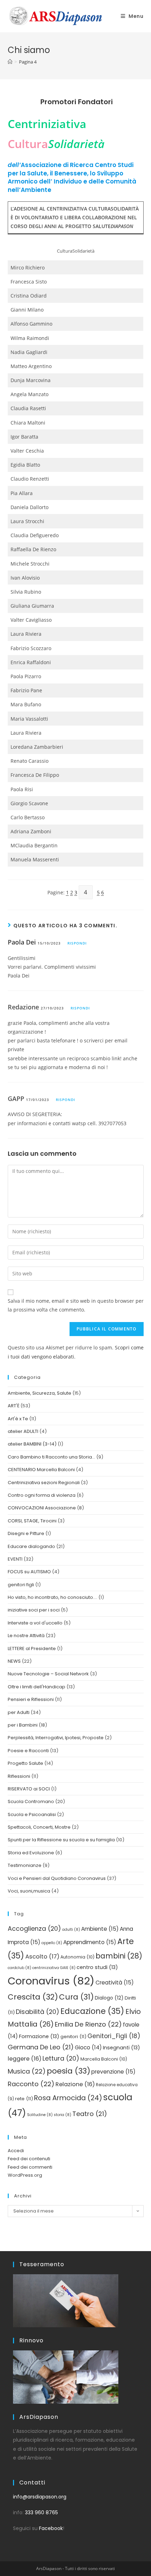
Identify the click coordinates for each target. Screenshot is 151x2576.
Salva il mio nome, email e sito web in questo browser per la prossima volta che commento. (76, 1305)
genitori (73, 2037)
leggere (25, 2059)
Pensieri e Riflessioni (31, 1699)
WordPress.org (25, 2175)
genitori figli (21, 1585)
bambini (119, 1956)
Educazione (92, 2011)
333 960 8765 (41, 2512)
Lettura (61, 2058)
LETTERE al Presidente (32, 1649)
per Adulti (19, 1712)
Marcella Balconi (104, 2059)
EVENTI (15, 1559)
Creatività (115, 1983)
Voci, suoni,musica (29, 1891)
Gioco (88, 2047)
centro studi (97, 1967)
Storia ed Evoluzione (31, 1853)
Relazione (75, 2084)
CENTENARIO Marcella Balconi (41, 1470)
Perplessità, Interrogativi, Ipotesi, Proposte (56, 1738)
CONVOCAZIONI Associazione (42, 1508)
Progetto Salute (25, 1763)
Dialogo (109, 1998)
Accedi (16, 2151)
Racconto (31, 2084)
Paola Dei (22, 942)
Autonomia (77, 1957)
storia (63, 2115)
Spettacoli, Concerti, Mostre (39, 1827)
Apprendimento (90, 1942)
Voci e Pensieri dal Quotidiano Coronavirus (57, 1878)
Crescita (33, 1997)
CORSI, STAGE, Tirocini (32, 1521)
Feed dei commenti (30, 2167)
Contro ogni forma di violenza (42, 1495)
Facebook (51, 2528)
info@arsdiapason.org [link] (40, 2497)
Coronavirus (51, 1981)
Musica (27, 2071)
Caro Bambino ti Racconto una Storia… (51, 1457)
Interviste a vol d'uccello (35, 1623)
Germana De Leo (41, 2047)
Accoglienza (34, 1928)
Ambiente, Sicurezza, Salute (40, 1393)
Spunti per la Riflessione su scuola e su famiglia (61, 1840)
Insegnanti (122, 2048)
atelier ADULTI (23, 1431)
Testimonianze (25, 1865)
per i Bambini (23, 1725)
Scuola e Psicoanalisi (32, 1814)
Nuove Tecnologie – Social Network (48, 1674)
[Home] (10, 62)
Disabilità (38, 2012)
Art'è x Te (18, 1419)
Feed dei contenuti (29, 2159)
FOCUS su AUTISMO (29, 1572)
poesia (68, 2071)
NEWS (14, 1661)
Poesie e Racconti (28, 1751)
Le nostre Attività (26, 1636)
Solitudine (40, 2115)
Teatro (90, 2114)
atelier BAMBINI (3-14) (32, 1444)
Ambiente (100, 1929)
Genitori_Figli (114, 2036)
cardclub (19, 1968)
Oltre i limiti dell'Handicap (37, 1687)
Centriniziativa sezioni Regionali (44, 1483)
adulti (71, 1930)
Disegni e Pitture (26, 1533)
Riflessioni (19, 1776)
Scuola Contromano (31, 1801)
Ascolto (42, 1957)
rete (24, 2099)
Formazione (39, 2036)
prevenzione (113, 2072)
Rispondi (77, 943)
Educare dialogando (31, 1546)
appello (52, 1943)
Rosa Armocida (68, 2098)
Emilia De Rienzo (88, 2024)
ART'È (14, 1406)
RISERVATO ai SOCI (29, 1789)
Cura (76, 1997)
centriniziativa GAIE (54, 1968)
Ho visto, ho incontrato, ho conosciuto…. (52, 1597)
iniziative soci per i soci (34, 1610)
